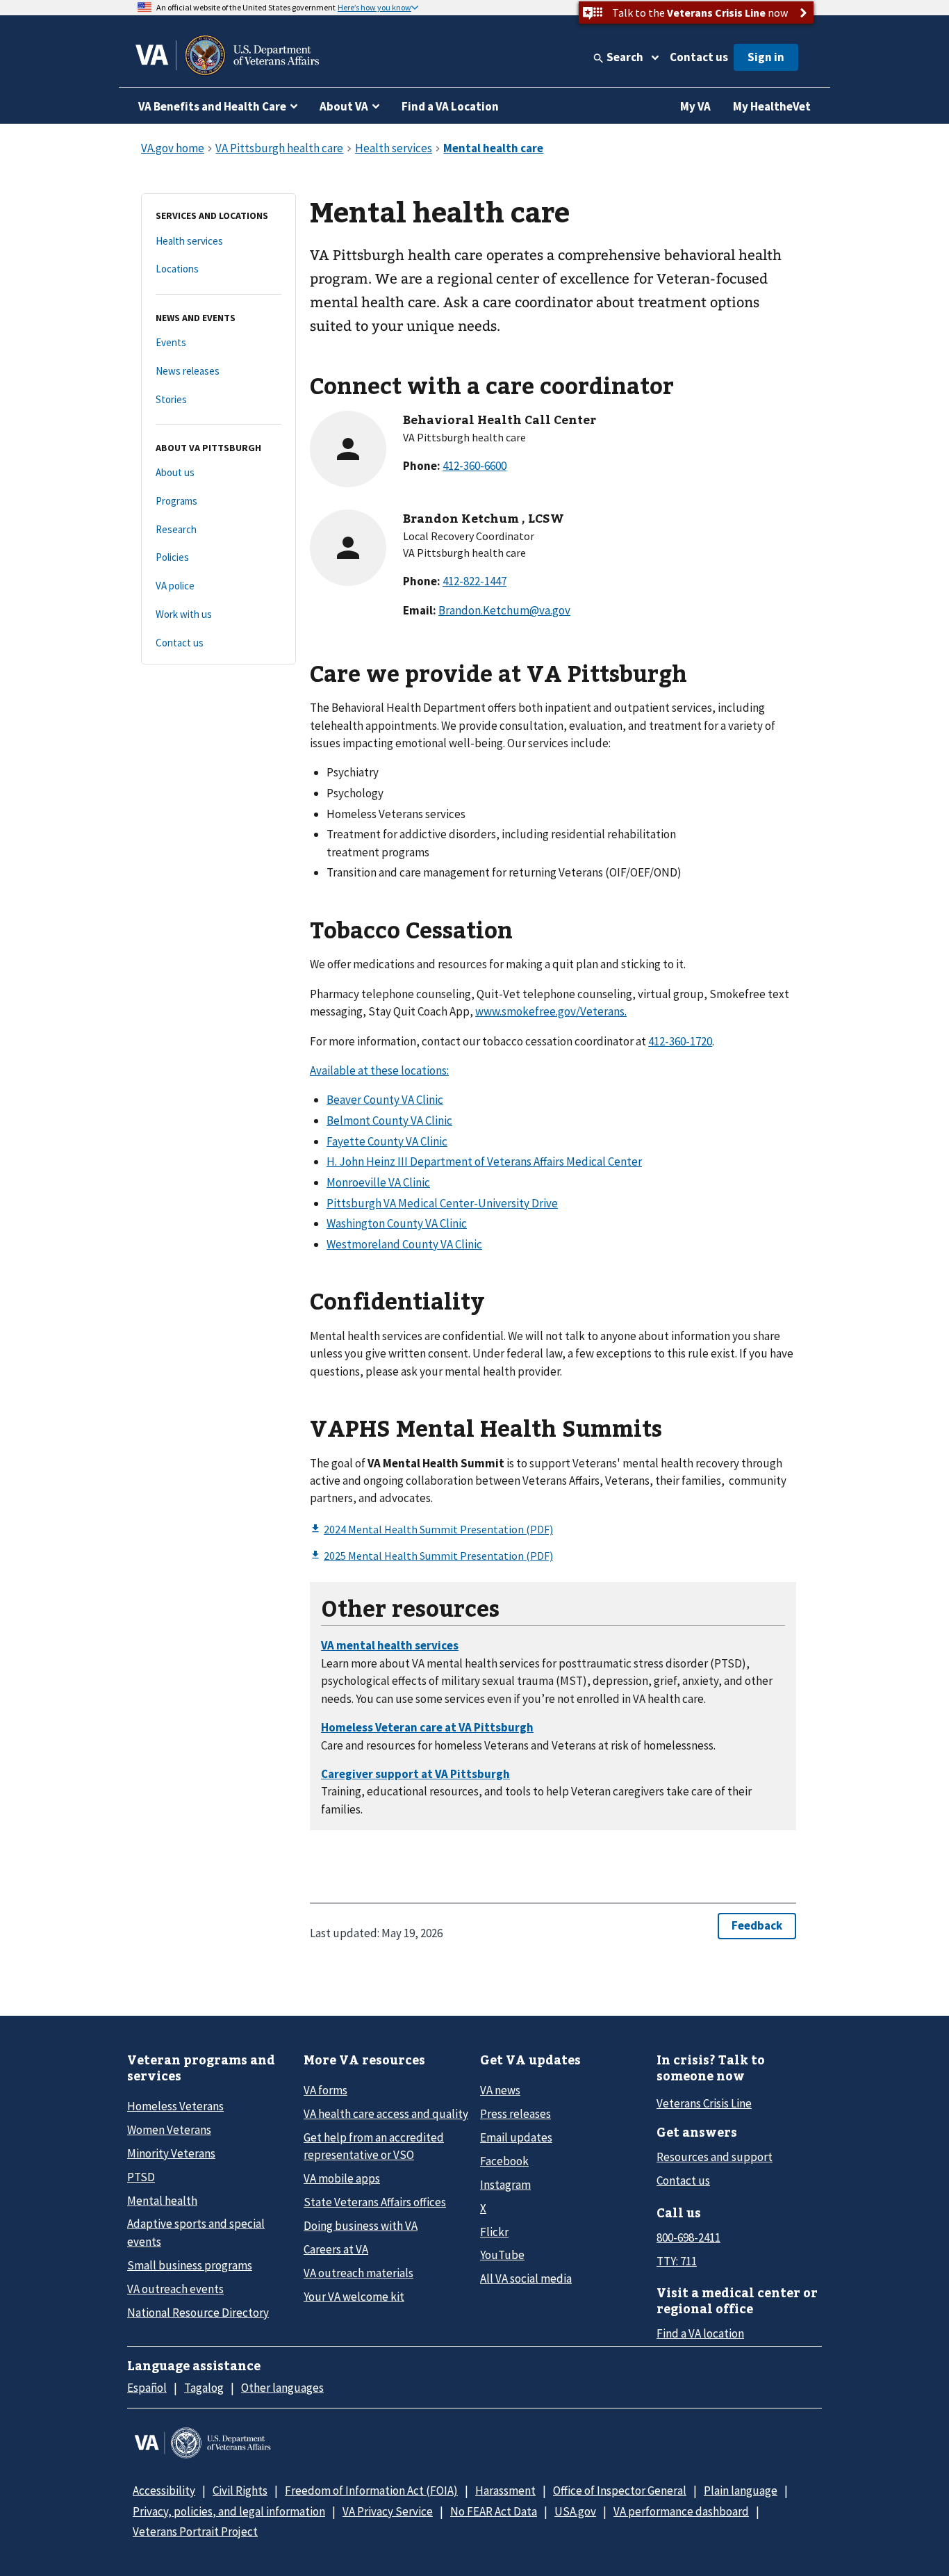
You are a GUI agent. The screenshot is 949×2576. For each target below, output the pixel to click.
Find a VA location (700, 2333)
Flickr (494, 2232)
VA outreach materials (358, 2273)
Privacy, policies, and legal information (229, 2511)
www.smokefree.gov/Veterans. (551, 1011)
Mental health (162, 2201)
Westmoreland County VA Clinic (404, 1244)
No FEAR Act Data (494, 2511)
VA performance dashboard (681, 2511)
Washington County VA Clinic (397, 1223)
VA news (500, 2090)
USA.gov (575, 2511)
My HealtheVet (772, 106)
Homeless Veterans (175, 2106)
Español (147, 2388)
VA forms (325, 2090)
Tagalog (204, 2388)
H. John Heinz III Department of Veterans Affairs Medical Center (484, 1161)
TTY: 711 (677, 2261)
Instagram (505, 2185)
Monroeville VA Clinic (378, 1182)
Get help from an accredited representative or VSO (374, 2146)
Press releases (515, 2114)
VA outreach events (175, 2289)
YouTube (502, 2255)
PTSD (141, 2177)
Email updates (516, 2137)
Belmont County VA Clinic (389, 1120)
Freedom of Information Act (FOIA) (371, 2491)
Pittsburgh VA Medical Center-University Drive (442, 1203)
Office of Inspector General (620, 2491)
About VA (344, 106)
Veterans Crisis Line (704, 2103)
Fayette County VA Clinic (387, 1141)
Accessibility (164, 2491)
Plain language (741, 2491)
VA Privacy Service (388, 2511)
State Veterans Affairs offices (375, 2202)
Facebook (504, 2161)
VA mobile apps (342, 2178)
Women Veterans (169, 2130)
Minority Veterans (171, 2153)
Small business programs (190, 2265)
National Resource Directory (198, 2313)
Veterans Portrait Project (195, 2532)
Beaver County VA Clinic (385, 1100)
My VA (695, 106)
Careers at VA (336, 2249)
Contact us (699, 57)
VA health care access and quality (386, 2114)
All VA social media (526, 2279)
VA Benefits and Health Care (212, 106)
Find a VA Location (450, 106)
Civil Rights (240, 2491)
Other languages (282, 2388)
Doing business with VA (361, 2226)
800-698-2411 (688, 2237)
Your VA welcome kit (354, 2297)
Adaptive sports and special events (196, 2232)
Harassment (505, 2491)
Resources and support (715, 2157)
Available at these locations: (379, 1070)
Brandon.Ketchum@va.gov (504, 610)
